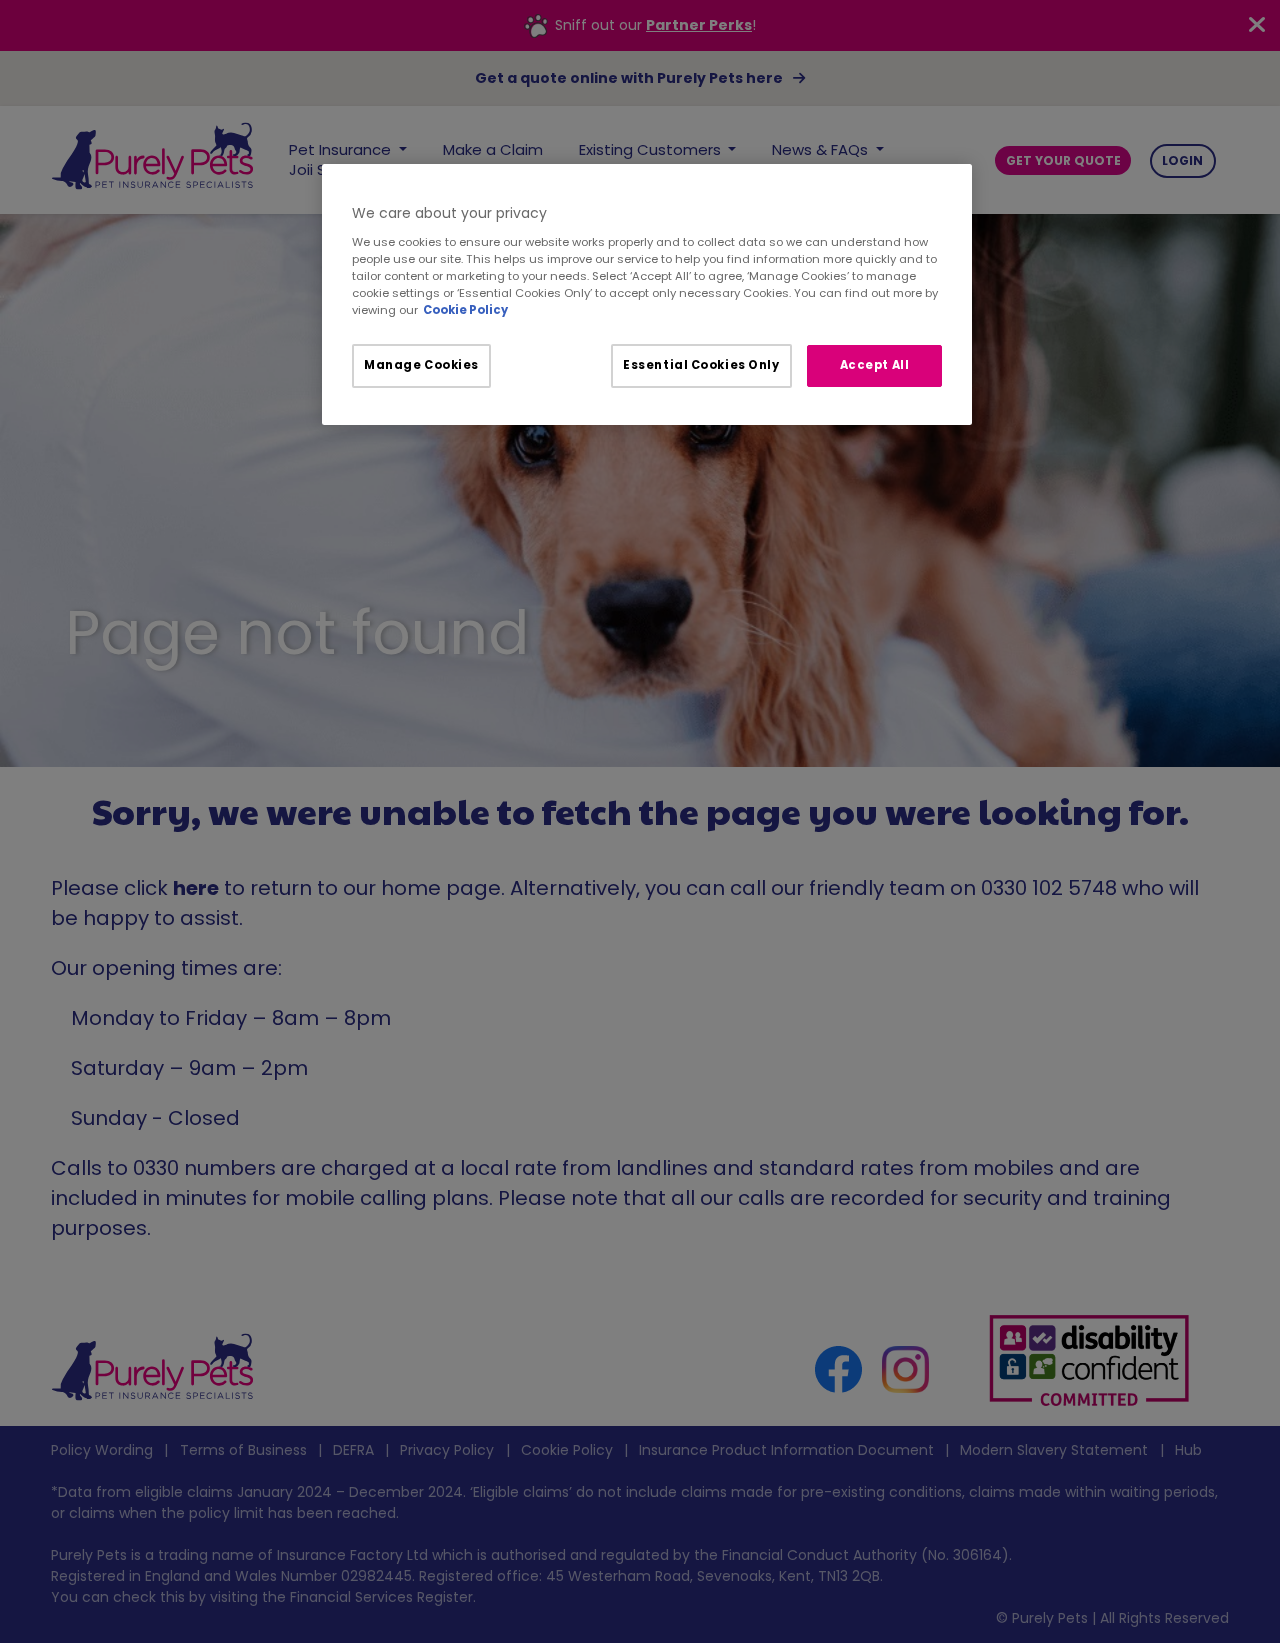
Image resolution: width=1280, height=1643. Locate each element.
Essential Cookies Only (701, 365)
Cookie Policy (465, 310)
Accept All (875, 365)
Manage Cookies (421, 365)
